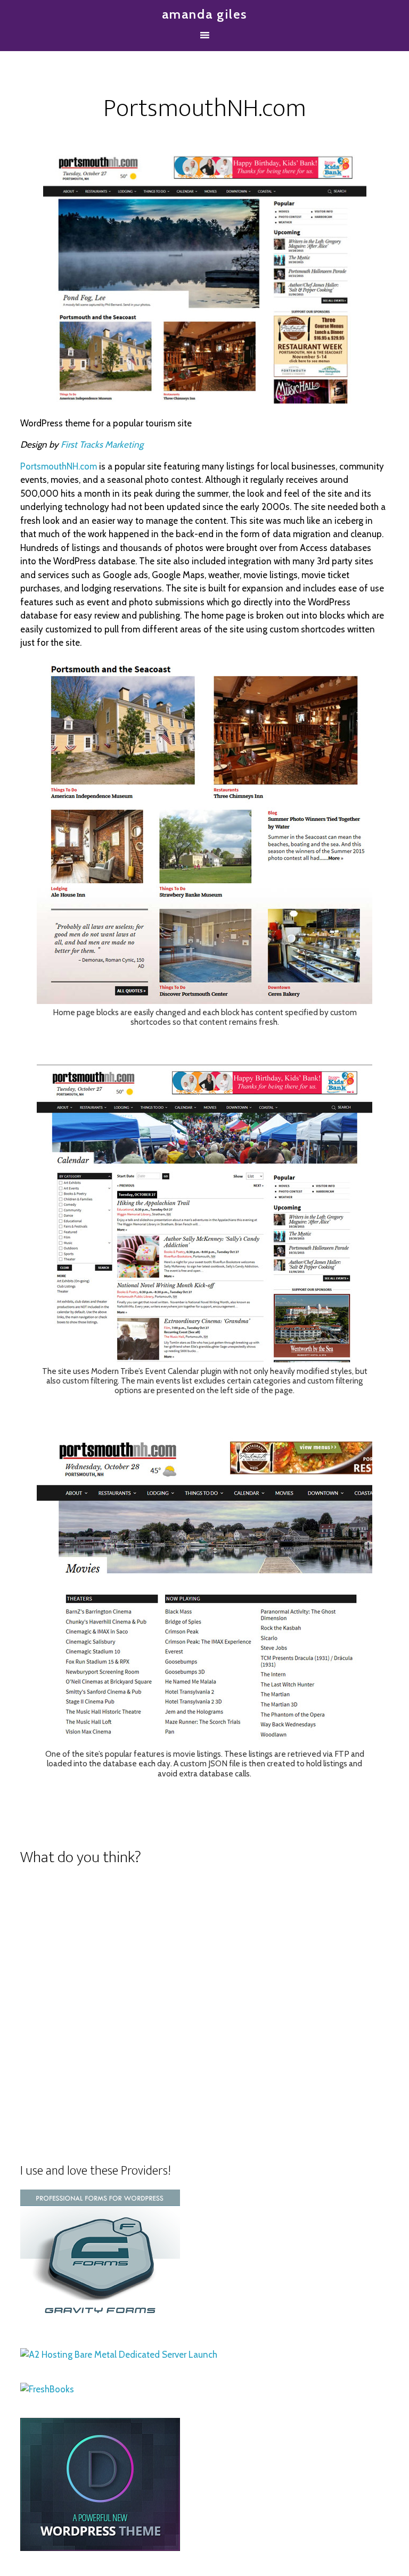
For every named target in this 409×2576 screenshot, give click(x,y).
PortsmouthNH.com (59, 466)
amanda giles (204, 14)
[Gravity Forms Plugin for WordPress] (100, 2319)
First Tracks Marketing (102, 445)
